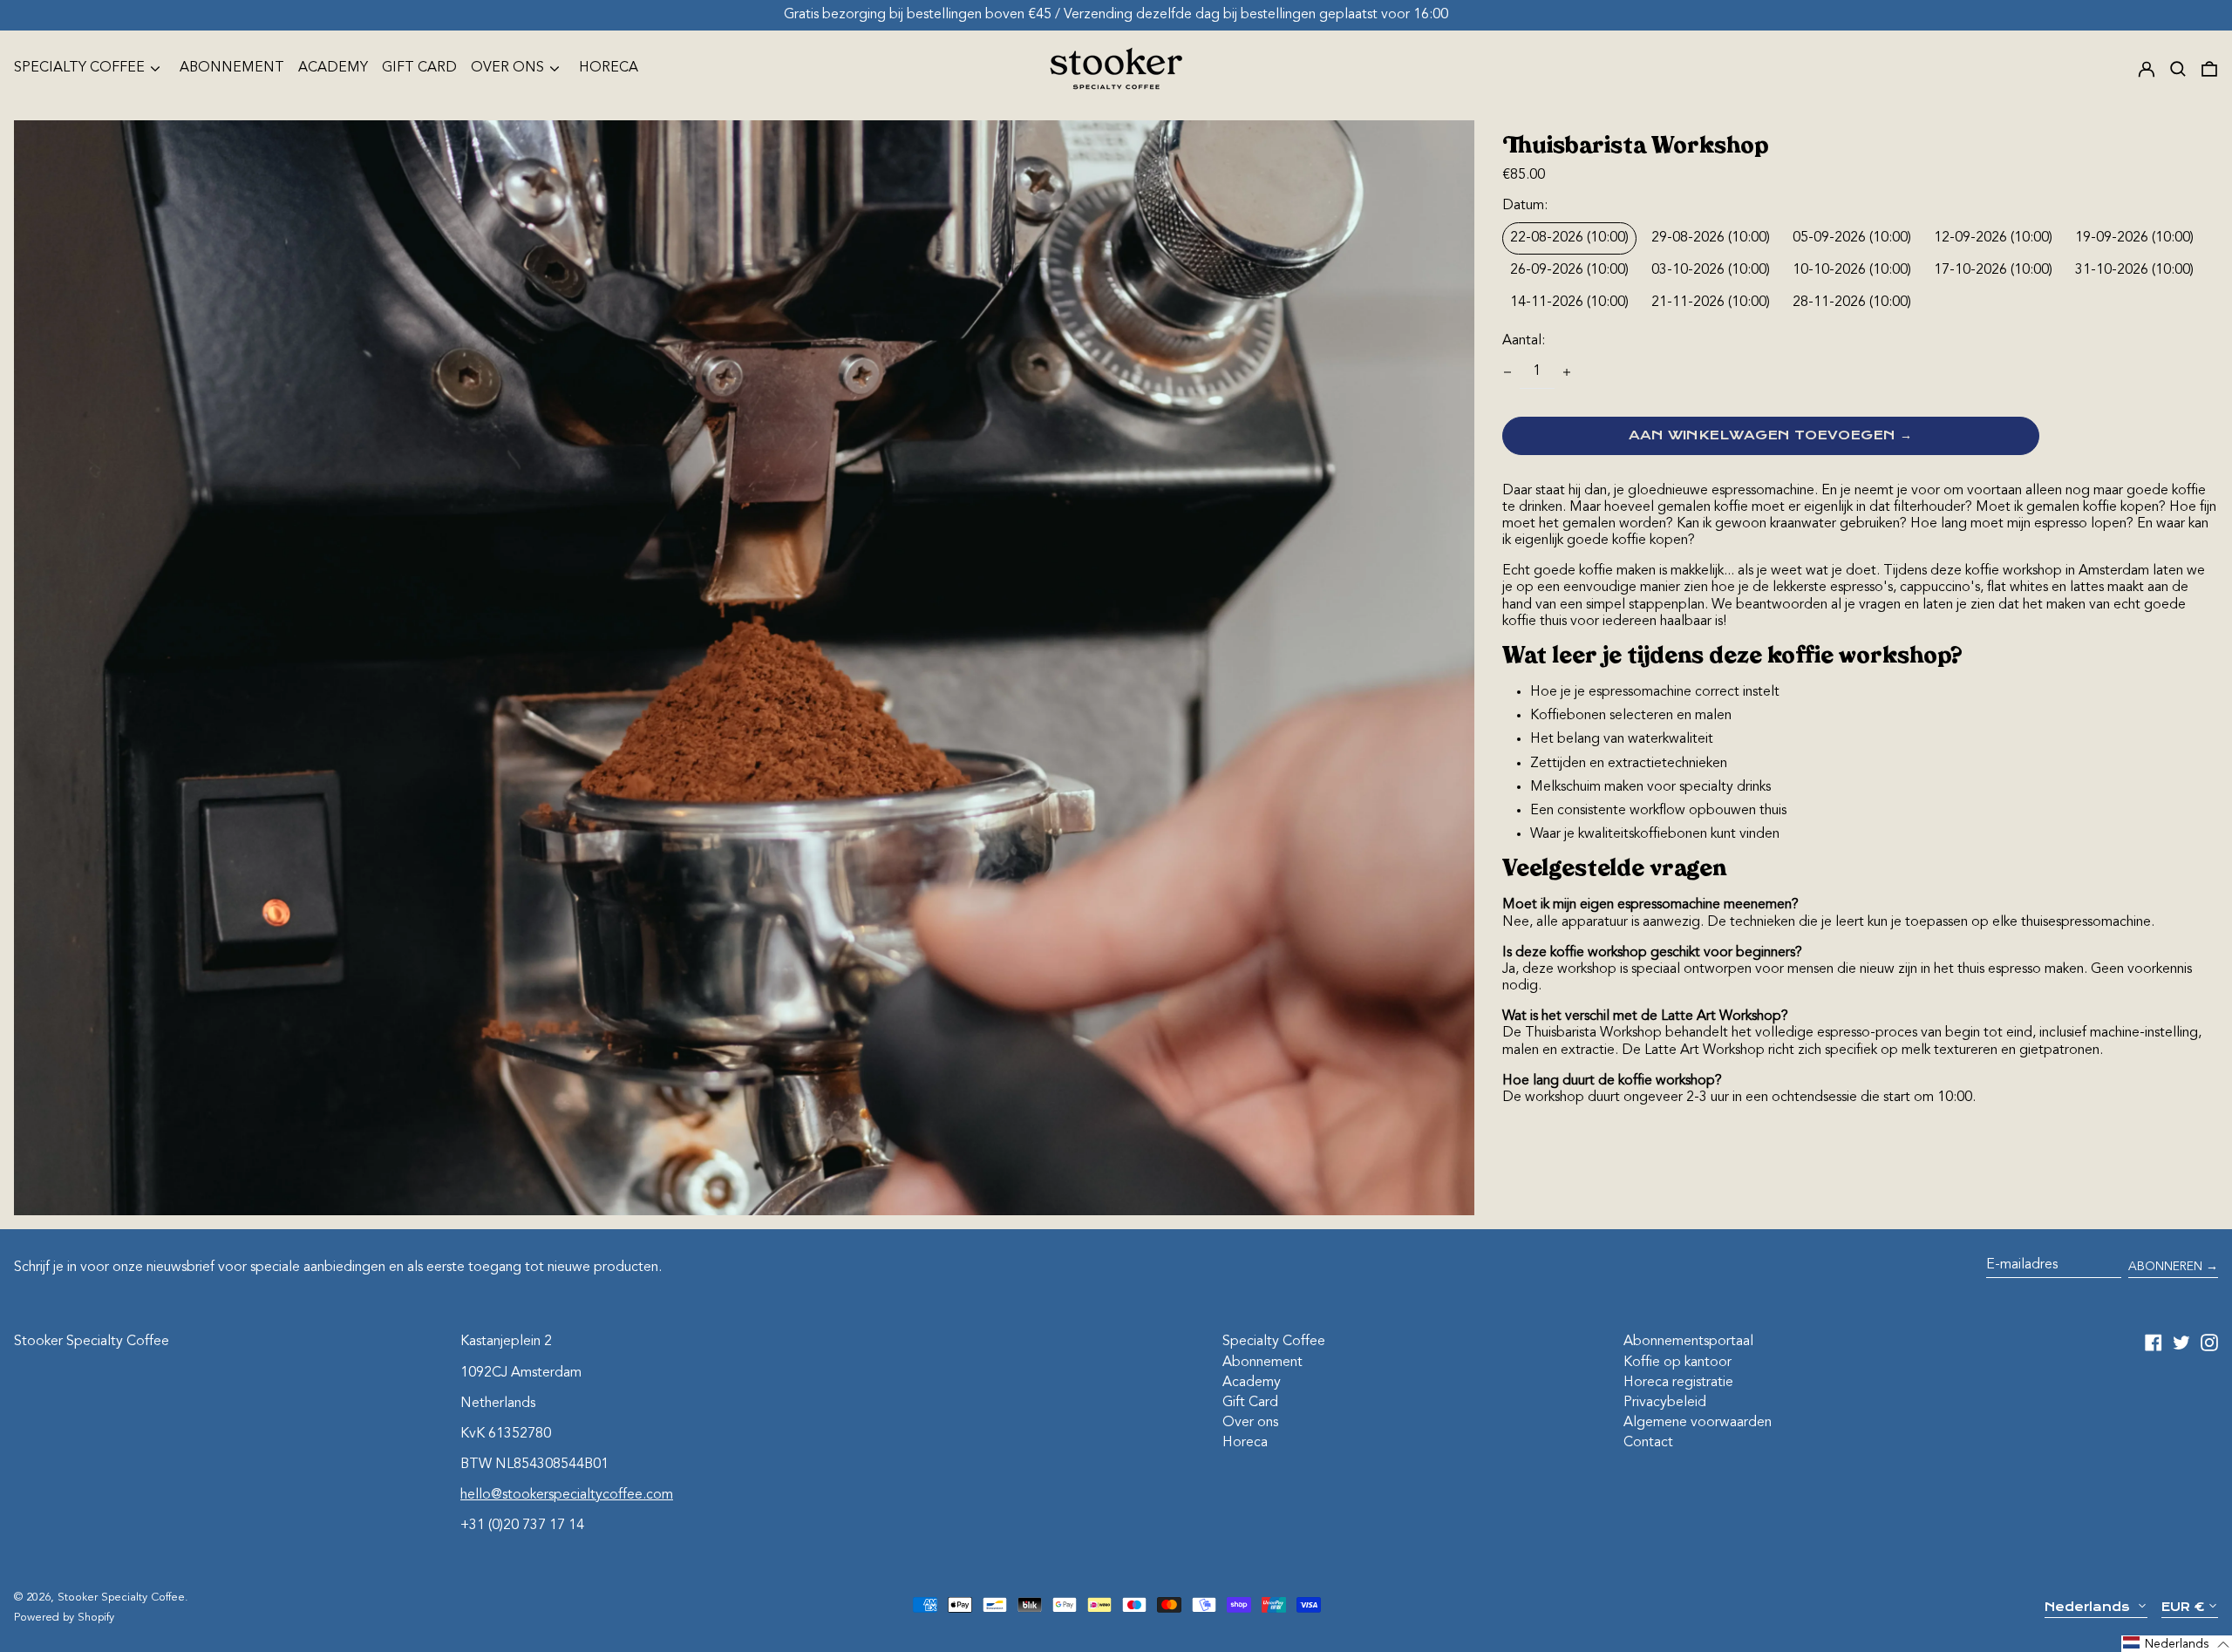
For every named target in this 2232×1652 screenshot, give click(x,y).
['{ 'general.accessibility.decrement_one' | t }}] (1507, 372)
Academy (333, 68)
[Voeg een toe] (1567, 372)
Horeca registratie (1678, 1383)
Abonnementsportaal (1688, 1342)
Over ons (1250, 1423)
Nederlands (2089, 1607)
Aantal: (1524, 341)
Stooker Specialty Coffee (92, 1342)
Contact (1648, 1443)
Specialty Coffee (1274, 1342)
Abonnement (232, 68)
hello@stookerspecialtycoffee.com (567, 1495)
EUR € (2183, 1607)
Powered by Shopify (64, 1618)
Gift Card (419, 68)
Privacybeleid (1665, 1403)
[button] (2178, 68)
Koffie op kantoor (1677, 1363)
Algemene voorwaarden (1698, 1423)
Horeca (609, 68)
